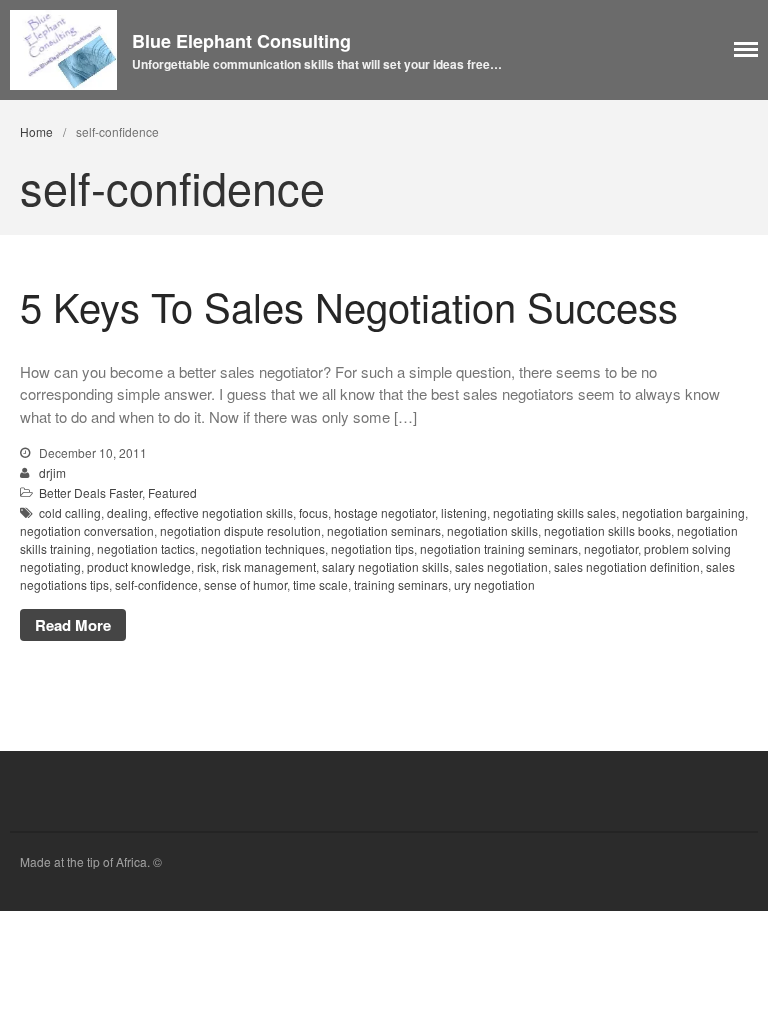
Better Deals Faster (90, 492)
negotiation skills (492, 530)
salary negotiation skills (385, 566)
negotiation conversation (87, 530)
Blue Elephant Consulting (241, 41)
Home (36, 131)
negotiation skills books (607, 530)
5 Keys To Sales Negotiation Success (349, 305)
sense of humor (245, 584)
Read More (73, 625)
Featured (172, 492)
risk (206, 566)
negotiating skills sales (554, 512)
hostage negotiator (384, 512)
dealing (127, 512)
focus (313, 512)
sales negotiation (501, 566)
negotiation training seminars (499, 548)
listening (464, 512)
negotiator (611, 548)
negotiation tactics (146, 548)
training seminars (401, 584)
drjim (52, 472)
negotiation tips (372, 548)
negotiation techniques (263, 548)
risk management (269, 566)
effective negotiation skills (223, 512)
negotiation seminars (384, 530)
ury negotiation (494, 584)
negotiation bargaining (683, 512)
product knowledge (139, 566)
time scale (320, 584)
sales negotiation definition (627, 566)
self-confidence (156, 584)
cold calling (70, 512)
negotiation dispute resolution (240, 530)
